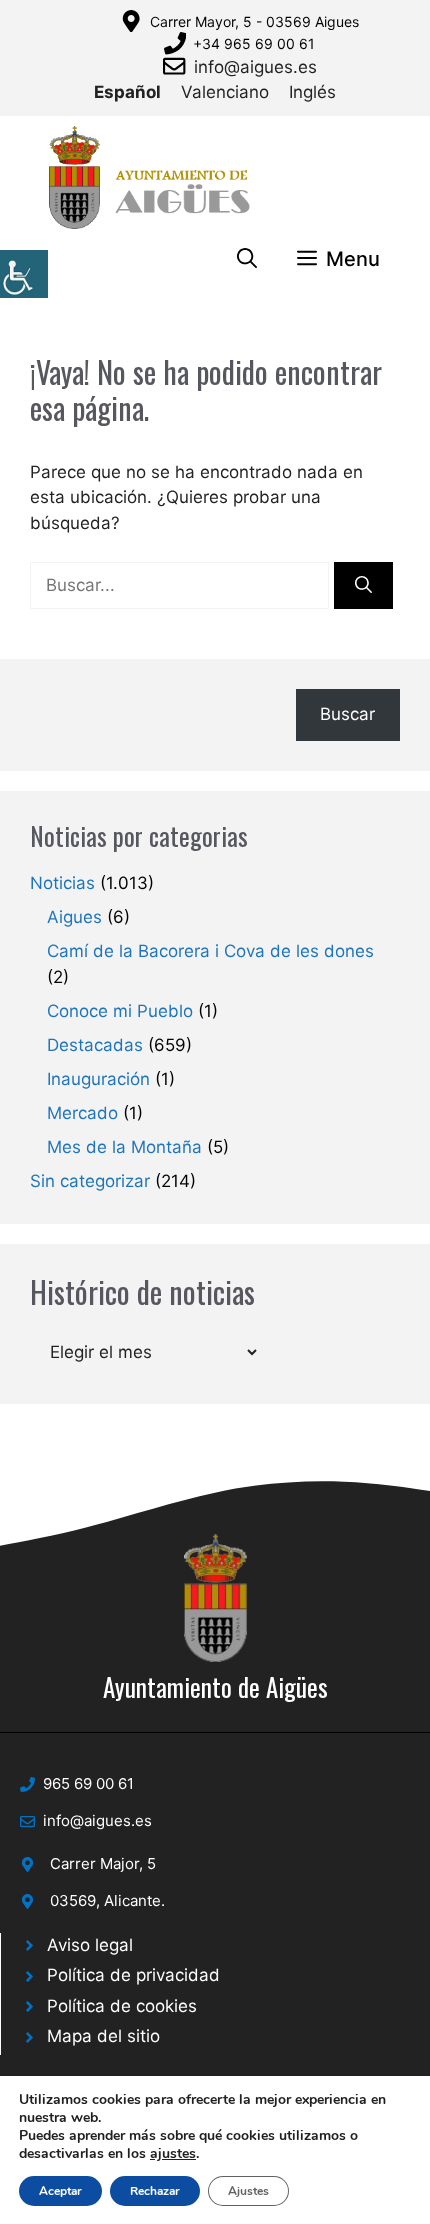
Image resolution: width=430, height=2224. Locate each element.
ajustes (173, 2154)
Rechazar (155, 2191)
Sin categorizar (90, 1181)
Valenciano (225, 92)
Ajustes (248, 2191)
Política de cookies (122, 2006)
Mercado (82, 1113)
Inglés (312, 92)
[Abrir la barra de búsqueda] (247, 259)
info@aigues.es (255, 67)
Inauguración (98, 1079)
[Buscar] (363, 586)
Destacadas (95, 1045)
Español (127, 92)
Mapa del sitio (103, 2036)
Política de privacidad (133, 1975)
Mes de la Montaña (124, 1147)
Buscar (347, 714)
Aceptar (60, 2191)
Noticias (62, 883)
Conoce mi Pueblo (120, 1011)
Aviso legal (90, 1945)
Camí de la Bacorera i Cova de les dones (210, 951)
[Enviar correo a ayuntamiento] (178, 66)
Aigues (74, 917)
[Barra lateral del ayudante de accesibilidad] (24, 274)
